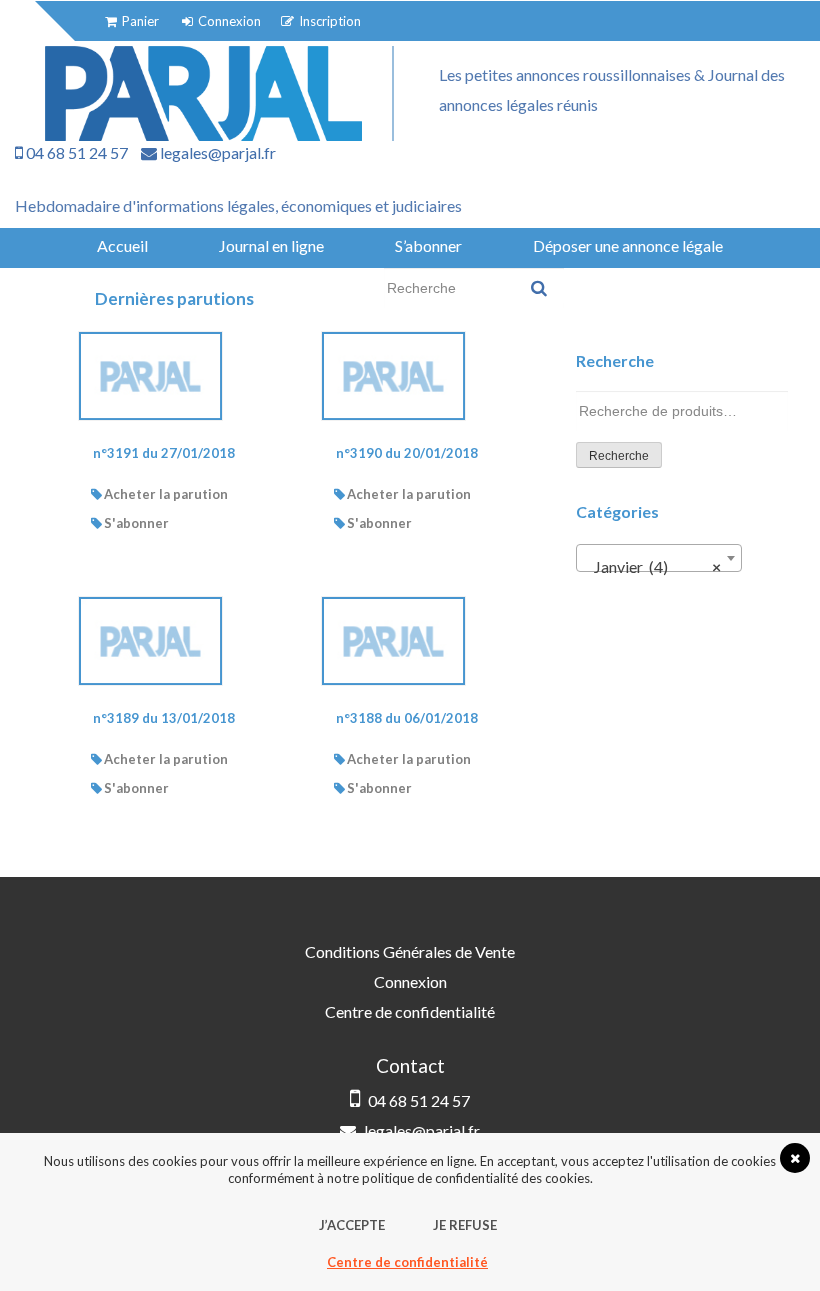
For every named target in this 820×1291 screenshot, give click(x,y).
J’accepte (352, 1225)
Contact (319, 287)
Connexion (410, 981)
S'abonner (136, 523)
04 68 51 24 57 (75, 152)
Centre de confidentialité (410, 1011)
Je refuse (465, 1225)
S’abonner (428, 245)
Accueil (122, 245)
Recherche (619, 456)
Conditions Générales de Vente (410, 951)
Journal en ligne (271, 245)
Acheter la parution (166, 494)
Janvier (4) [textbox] (653, 566)
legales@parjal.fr (216, 152)
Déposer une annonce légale (628, 245)
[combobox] (659, 558)
